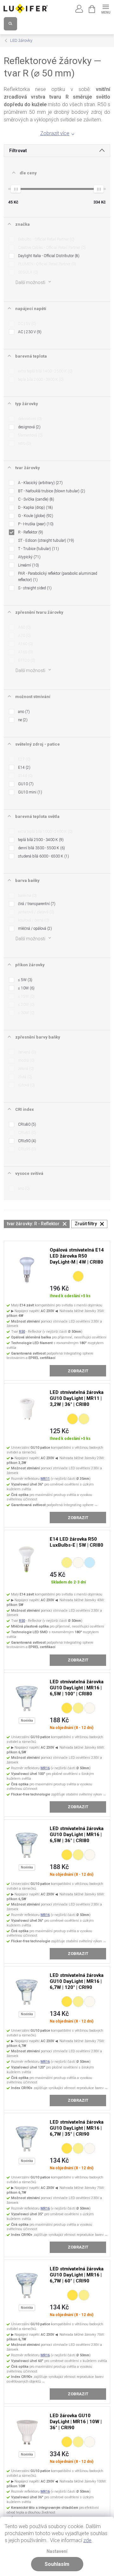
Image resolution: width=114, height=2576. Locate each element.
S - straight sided (34, 588)
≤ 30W (26, 1013)
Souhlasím (57, 2564)
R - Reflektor (30, 532)
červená (26, 1052)
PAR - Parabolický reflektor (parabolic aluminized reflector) (58, 577)
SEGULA (27, 272)
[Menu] (106, 8)
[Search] (10, 24)
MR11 (45, 1479)
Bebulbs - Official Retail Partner (46, 239)
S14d (25, 776)
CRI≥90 (26, 1141)
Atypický (29, 557)
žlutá (24, 1077)
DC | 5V (26, 324)
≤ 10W (26, 988)
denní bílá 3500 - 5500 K (41, 848)
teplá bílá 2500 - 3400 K (40, 840)
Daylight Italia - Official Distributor (48, 256)
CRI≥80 (26, 1124)
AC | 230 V (29, 332)
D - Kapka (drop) (35, 508)
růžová (26, 1085)
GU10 (25, 784)
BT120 (26, 660)
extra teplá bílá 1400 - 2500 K (45, 371)
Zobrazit (78, 1371)
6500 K (90, 1563)
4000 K (78, 1563)
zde (87, 2540)
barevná (27, 896)
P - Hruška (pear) (35, 524)
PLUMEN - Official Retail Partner (46, 264)
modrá (26, 1060)
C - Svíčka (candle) (35, 499)
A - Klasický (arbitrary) (40, 483)
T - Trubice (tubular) (38, 549)
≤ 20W (26, 1005)
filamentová (30, 435)
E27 (24, 759)
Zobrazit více (55, 133)
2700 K (78, 1276)
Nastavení (57, 2551)
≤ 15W (26, 996)
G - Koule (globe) (35, 516)
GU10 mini (29, 792)
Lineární (28, 565)
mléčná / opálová (34, 929)
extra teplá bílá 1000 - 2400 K (45, 832)
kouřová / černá (33, 920)
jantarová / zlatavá (35, 912)
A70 (24, 636)
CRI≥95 (26, 1149)
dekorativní (29, 419)
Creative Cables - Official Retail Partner (51, 248)
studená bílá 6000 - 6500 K (43, 856)
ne (22, 720)
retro (24, 443)
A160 (25, 644)
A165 (25, 652)
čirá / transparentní (36, 904)
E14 (24, 767)
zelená (25, 1069)
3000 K (84, 1419)
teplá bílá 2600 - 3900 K (40, 379)
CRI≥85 (26, 1133)
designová (29, 427)
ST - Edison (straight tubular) (45, 540)
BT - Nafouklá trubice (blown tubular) (51, 491)
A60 (24, 627)
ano (23, 712)
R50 (22, 1332)
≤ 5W (25, 980)
